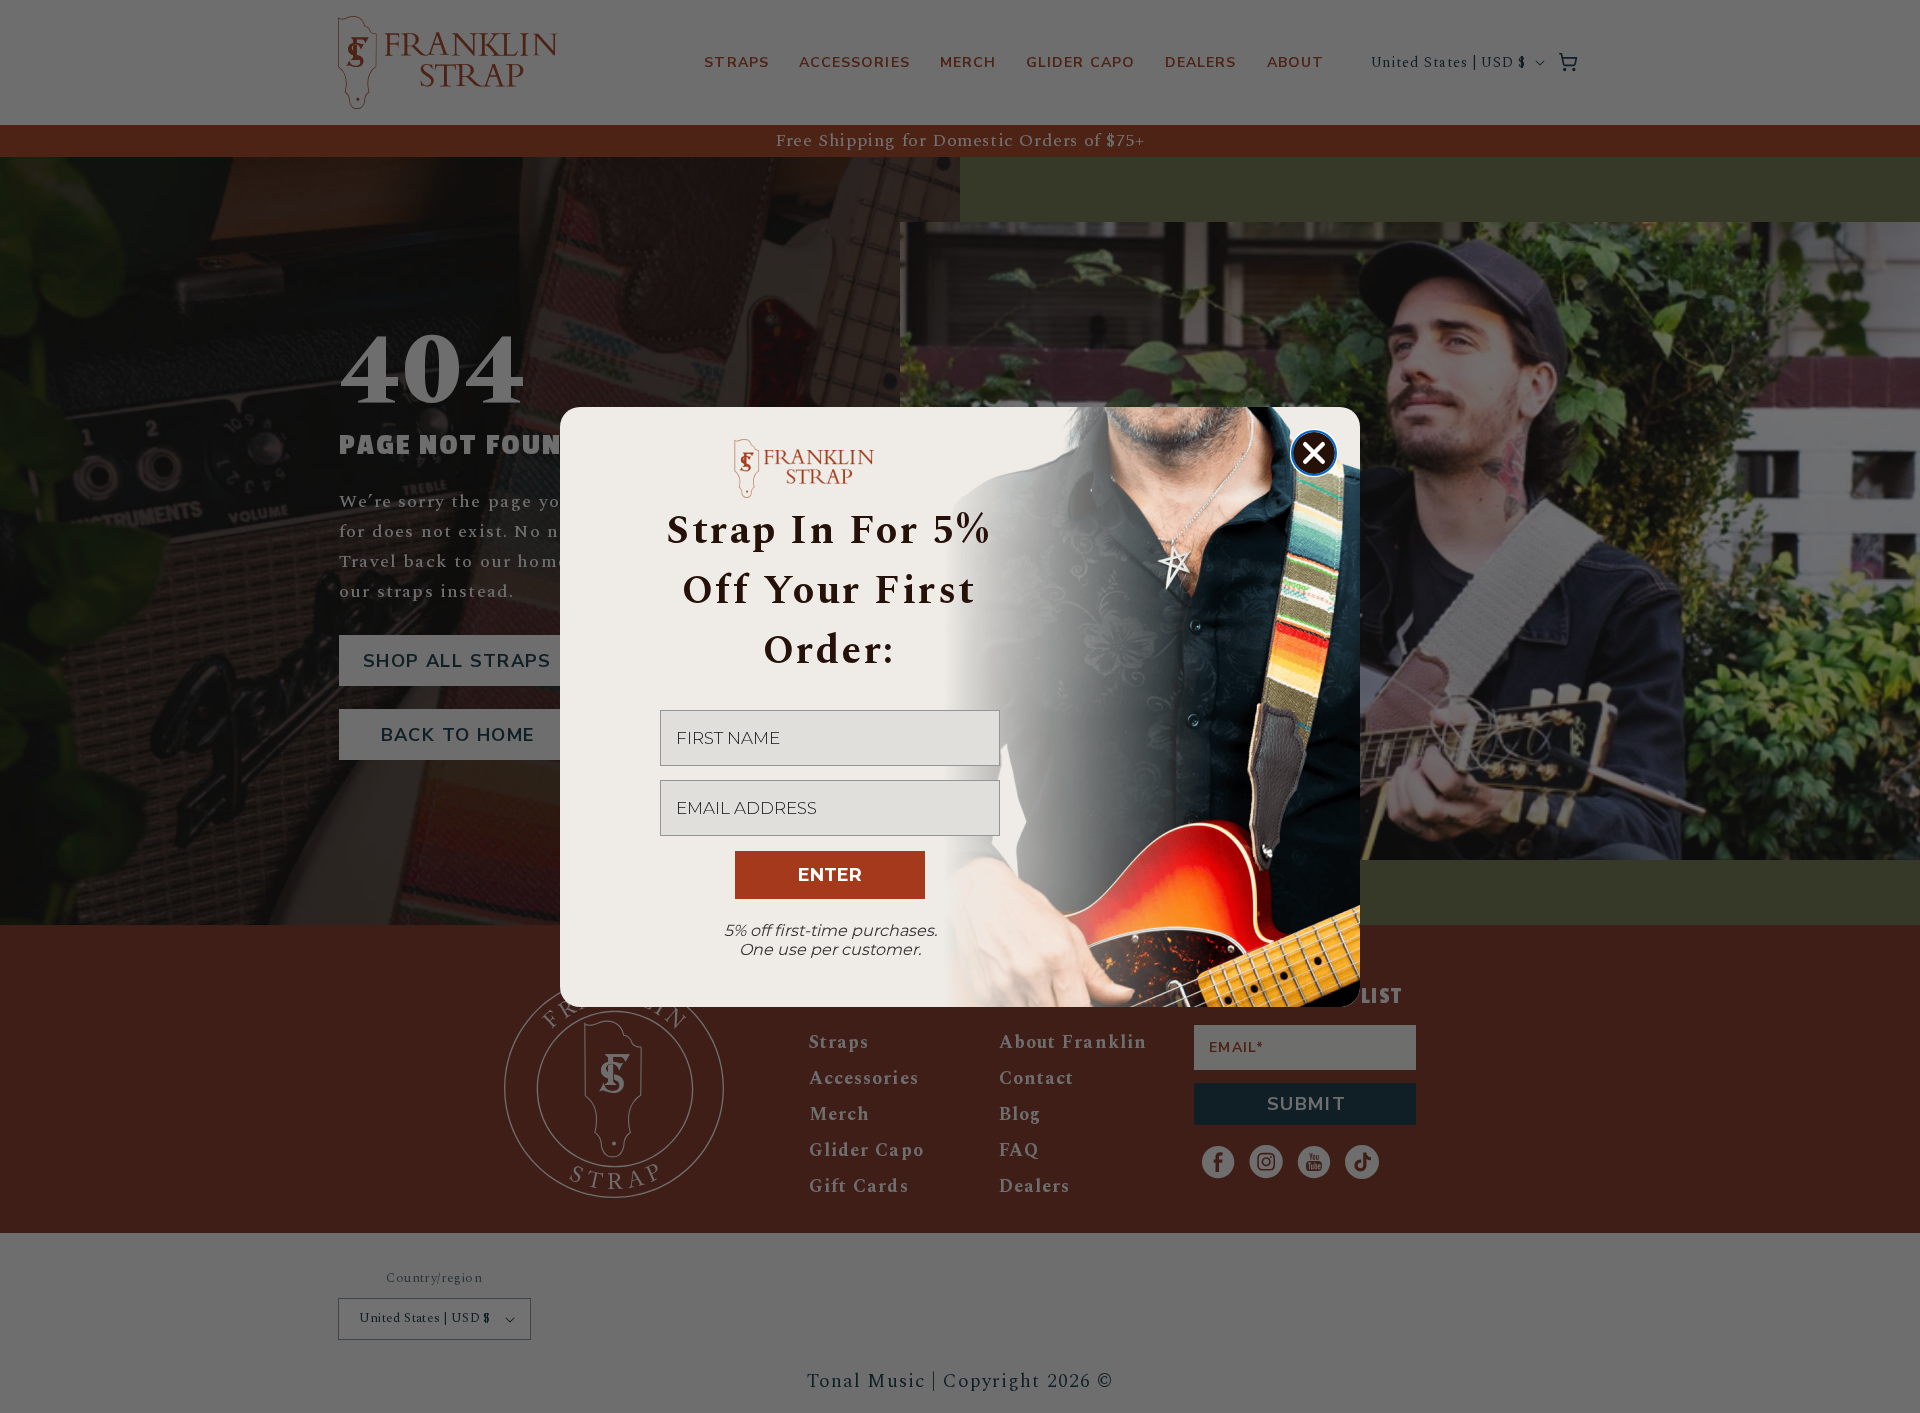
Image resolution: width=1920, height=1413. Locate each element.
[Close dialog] (1314, 453)
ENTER (830, 875)
